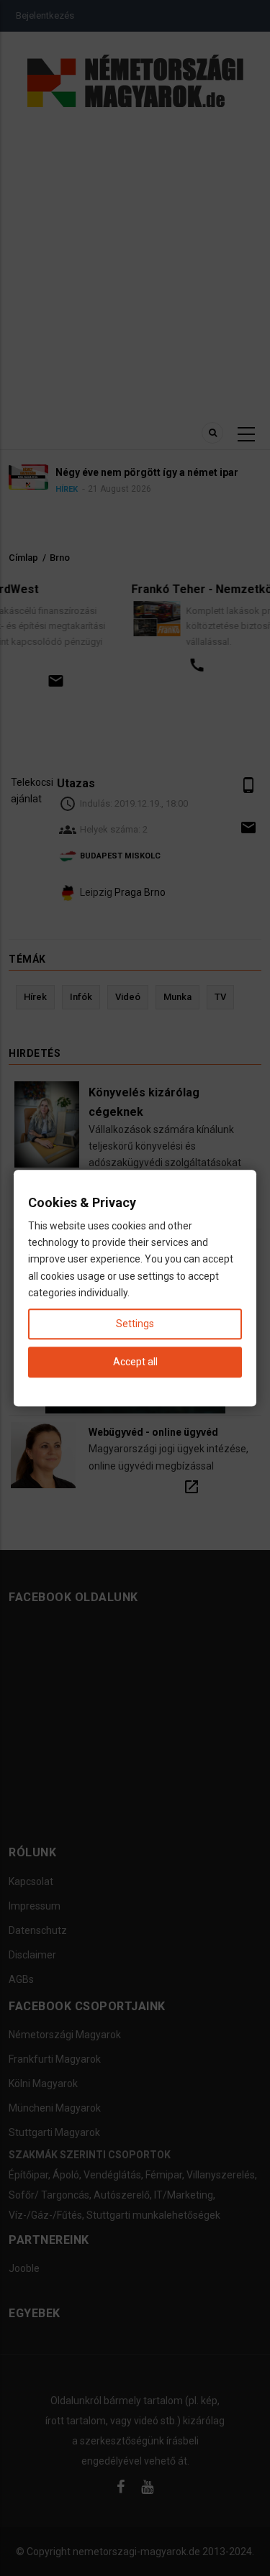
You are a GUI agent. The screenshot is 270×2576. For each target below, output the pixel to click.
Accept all (135, 1362)
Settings (135, 1324)
